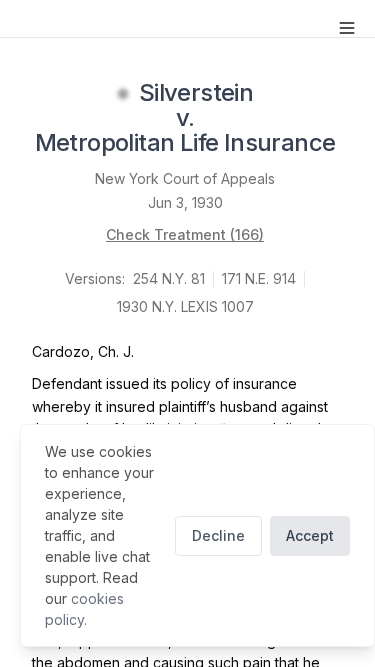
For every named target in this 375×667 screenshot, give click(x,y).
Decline (218, 535)
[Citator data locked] (123, 94)
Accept (310, 535)
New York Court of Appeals (185, 178)
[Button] (347, 28)
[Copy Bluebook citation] (357, 145)
